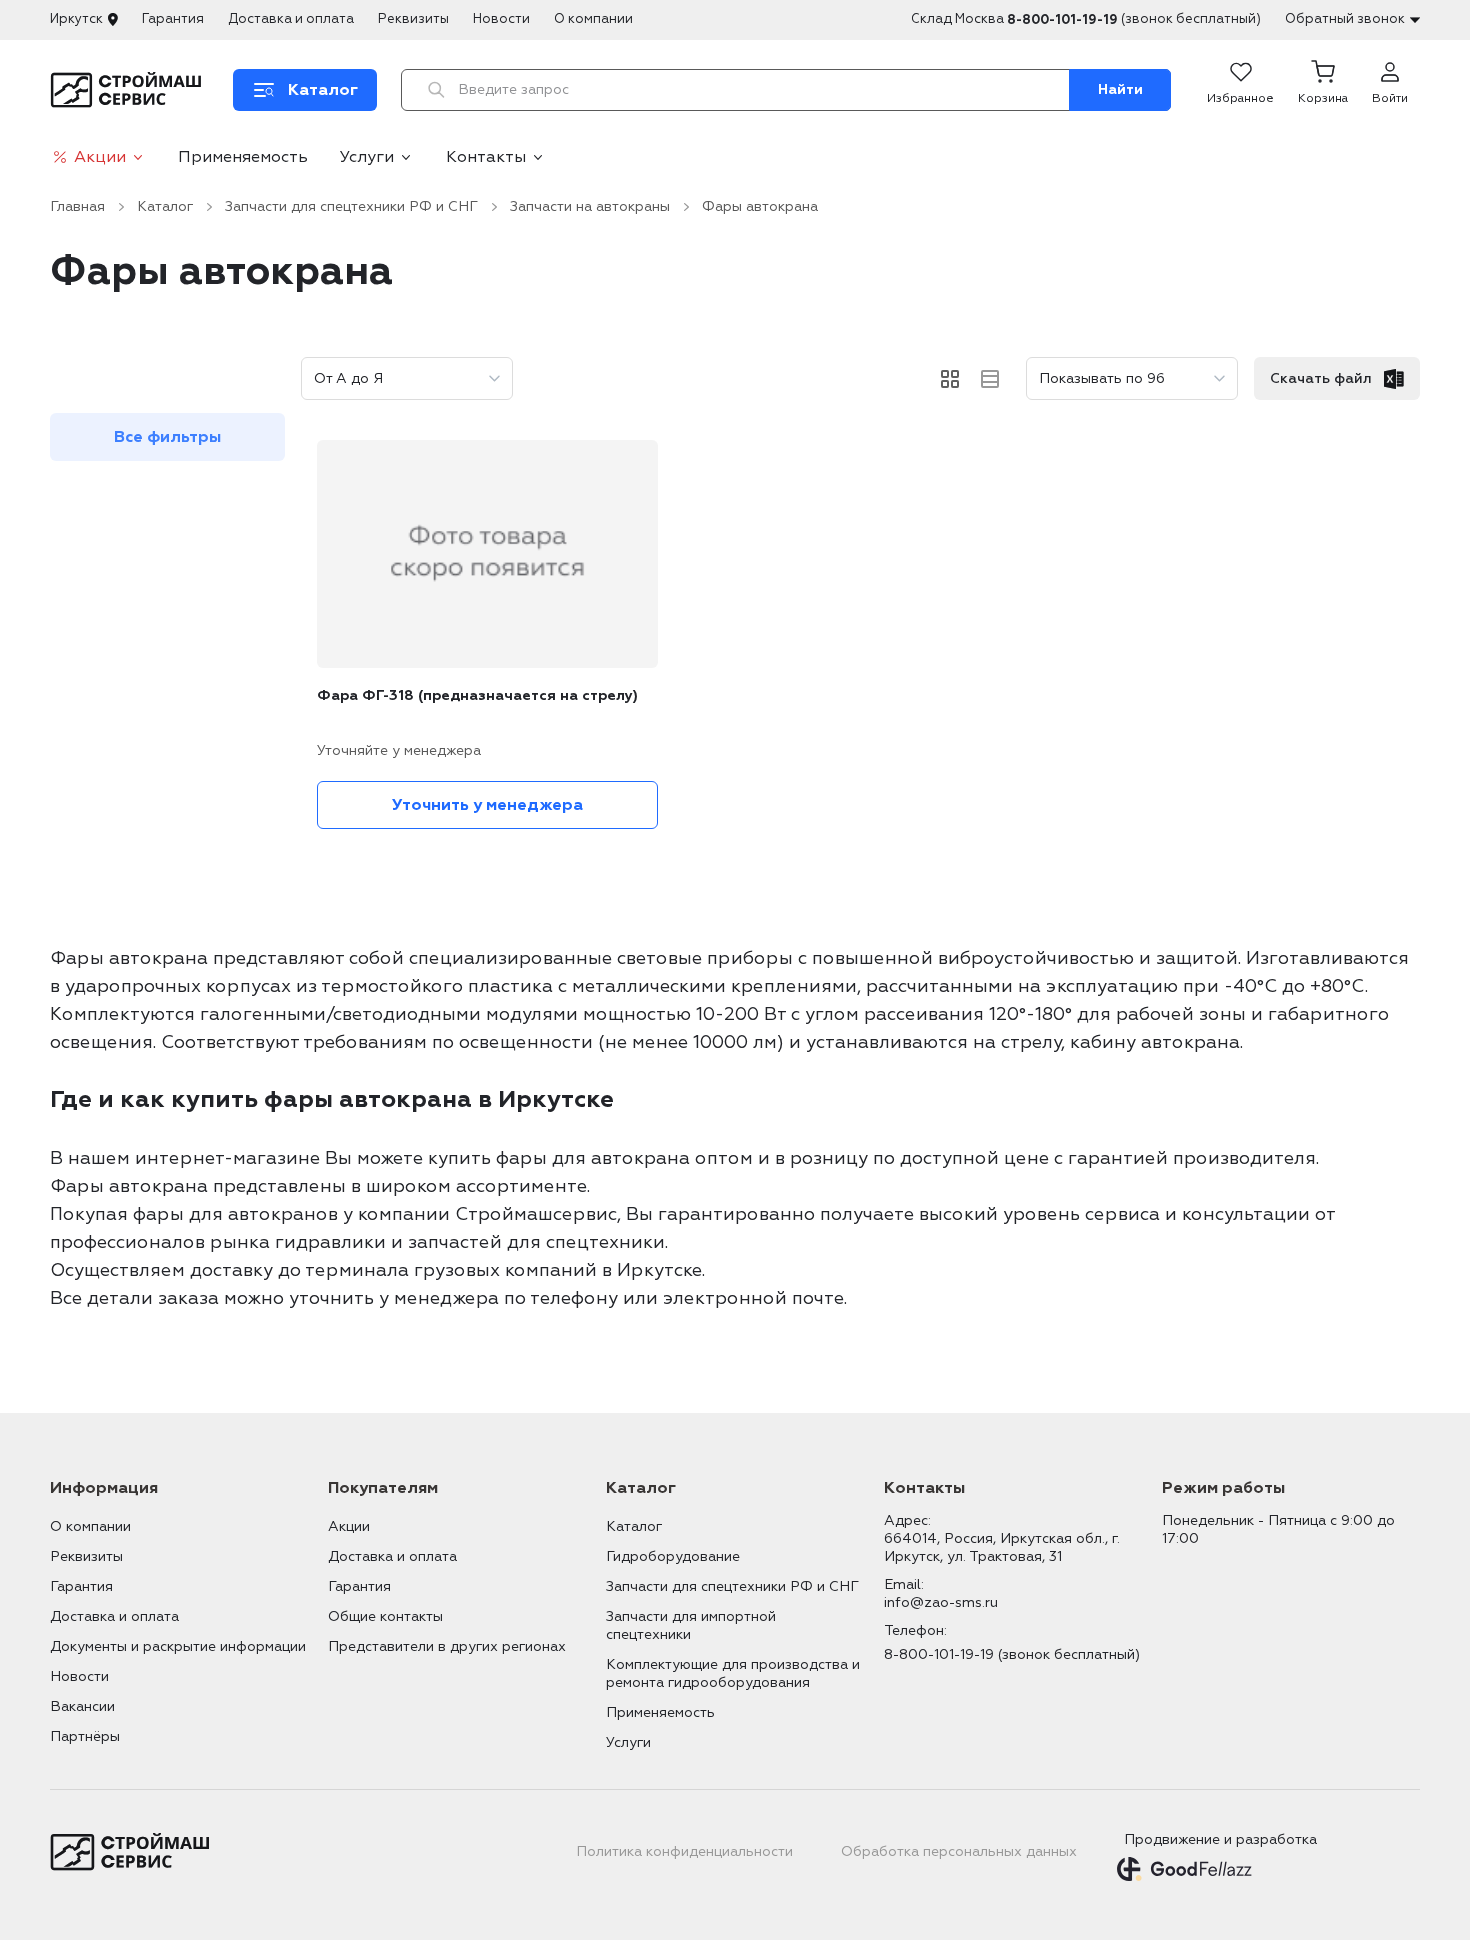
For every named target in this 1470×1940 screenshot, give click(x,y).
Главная (77, 206)
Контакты (486, 157)
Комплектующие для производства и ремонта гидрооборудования (733, 1673)
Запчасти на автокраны (590, 206)
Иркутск (76, 19)
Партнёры (85, 1736)
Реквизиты (413, 19)
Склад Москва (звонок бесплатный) (1086, 19)
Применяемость (243, 157)
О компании (593, 19)
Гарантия (173, 19)
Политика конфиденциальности (684, 1851)
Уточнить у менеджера (487, 805)
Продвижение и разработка (1220, 1839)
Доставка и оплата (291, 19)
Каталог (165, 206)
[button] (1323, 90)
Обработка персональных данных (959, 1851)
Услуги (367, 157)
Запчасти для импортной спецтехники (691, 1625)
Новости (501, 19)
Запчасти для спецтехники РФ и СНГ (351, 206)
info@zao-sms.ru (941, 1602)
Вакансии (82, 1706)
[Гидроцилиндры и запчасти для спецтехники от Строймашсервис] (129, 90)
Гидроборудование (673, 1556)
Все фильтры (167, 437)
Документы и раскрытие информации (178, 1646)
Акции (100, 157)
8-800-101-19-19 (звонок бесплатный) (1012, 1654)
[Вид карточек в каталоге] (950, 379)
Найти (1120, 89)
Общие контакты (385, 1616)
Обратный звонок (1345, 19)
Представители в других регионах (447, 1646)
